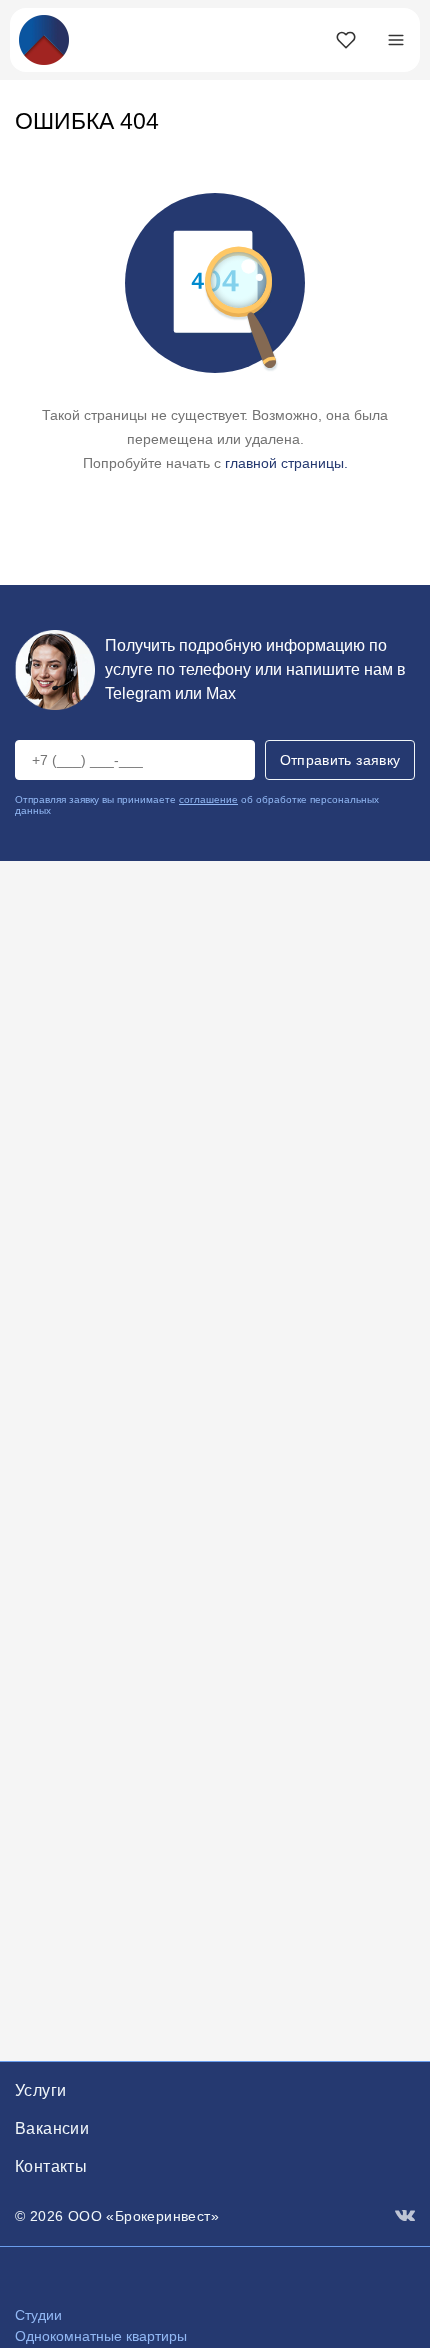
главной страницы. (286, 463)
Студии (38, 2315)
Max (221, 693)
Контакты (51, 2166)
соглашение (208, 799)
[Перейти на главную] (44, 38)
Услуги (40, 2090)
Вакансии (52, 2128)
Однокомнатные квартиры (101, 2336)
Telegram (138, 693)
